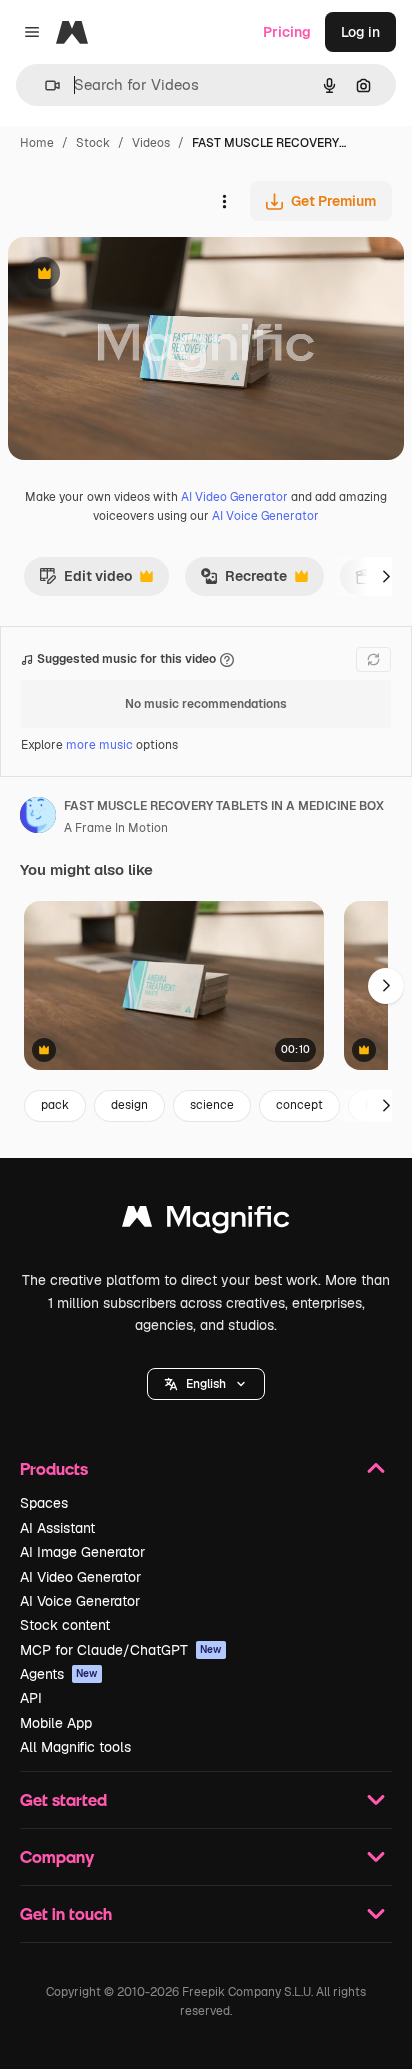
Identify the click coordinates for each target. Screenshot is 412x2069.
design (129, 1105)
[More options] (224, 201)
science (212, 1105)
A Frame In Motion (116, 828)
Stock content (65, 1625)
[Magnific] (206, 1221)
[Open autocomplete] (44, 85)
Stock (93, 143)
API (31, 1698)
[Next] (386, 576)
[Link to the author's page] (38, 818)
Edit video (85, 581)
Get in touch (66, 1913)
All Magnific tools (75, 1747)
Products (54, 1468)
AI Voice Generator (265, 516)
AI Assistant (57, 1528)
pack (55, 1105)
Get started (63, 1799)
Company (57, 1856)
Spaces (44, 1503)
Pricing (287, 32)
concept (299, 1105)
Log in (360, 32)
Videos (151, 143)
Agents (59, 1674)
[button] (206, 1384)
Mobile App (56, 1723)
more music (99, 745)
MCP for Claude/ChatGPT (121, 1650)
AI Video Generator (234, 497)
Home (37, 143)
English (206, 1384)
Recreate (243, 581)
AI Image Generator (82, 1552)
